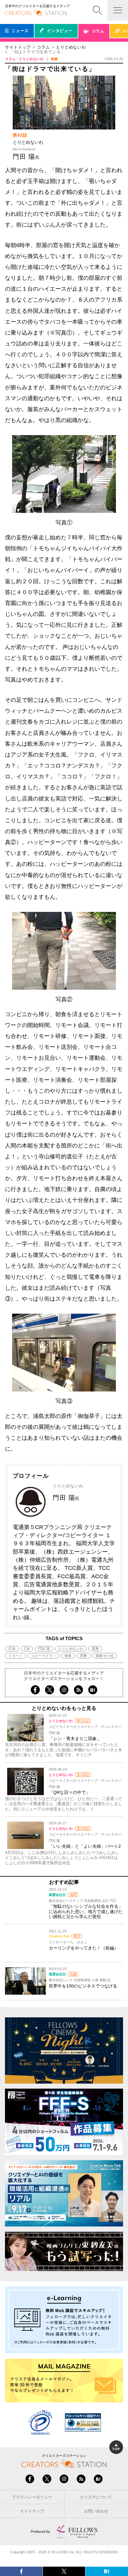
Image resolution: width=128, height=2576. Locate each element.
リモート (16, 1656)
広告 (12, 1649)
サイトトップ (18, 47)
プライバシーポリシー (32, 2497)
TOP (116, 2449)
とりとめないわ (71, 47)
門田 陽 (44, 1649)
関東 (84, 1656)
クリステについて (96, 2497)
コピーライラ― (43, 1656)
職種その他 (105, 1656)
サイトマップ (32, 2511)
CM (27, 1649)
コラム (43, 47)
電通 (95, 1649)
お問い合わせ (96, 2511)
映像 (68, 1656)
